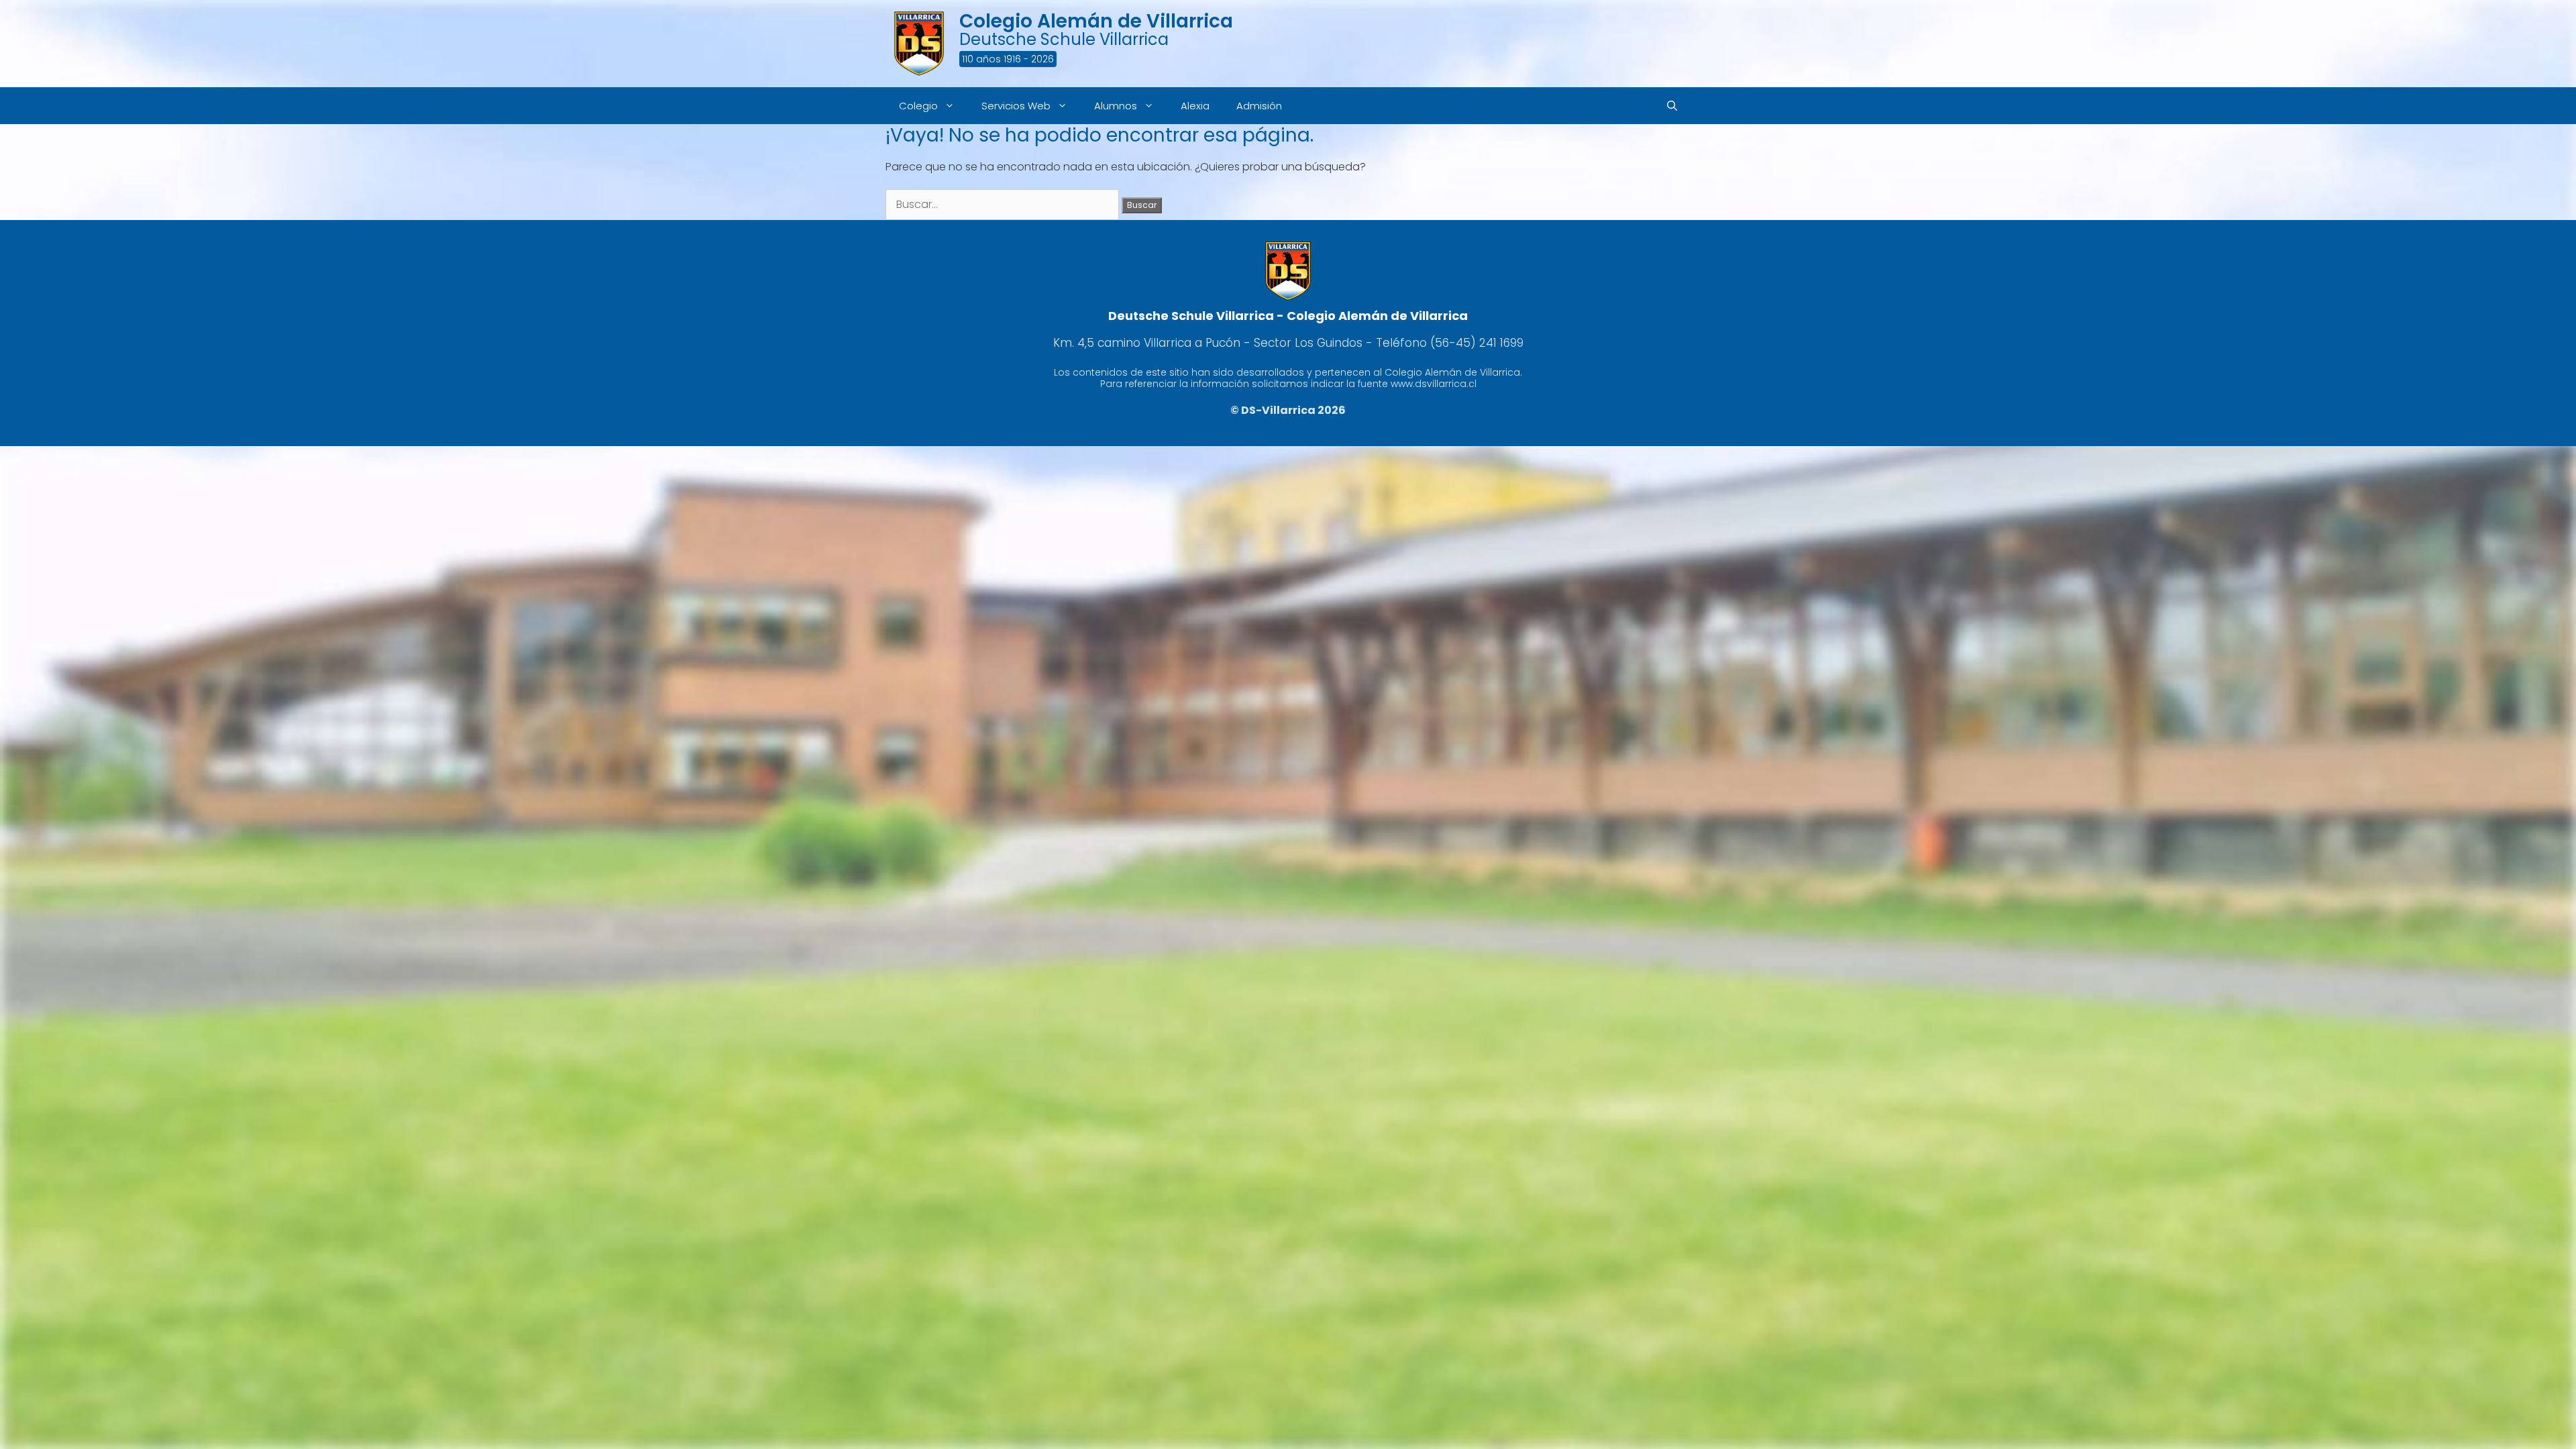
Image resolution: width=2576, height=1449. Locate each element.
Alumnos (1116, 106)
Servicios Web (1016, 106)
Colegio (918, 106)
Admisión (1259, 106)
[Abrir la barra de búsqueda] (1672, 106)
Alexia (1195, 106)
